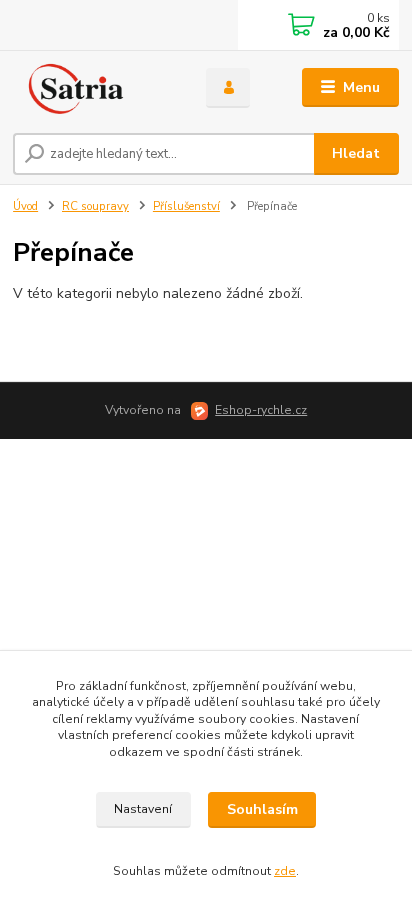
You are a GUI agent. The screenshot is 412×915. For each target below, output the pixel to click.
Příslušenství (186, 206)
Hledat (356, 153)
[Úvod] (93, 88)
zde (285, 871)
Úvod (25, 206)
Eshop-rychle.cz (261, 410)
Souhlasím (262, 809)
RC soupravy (95, 206)
